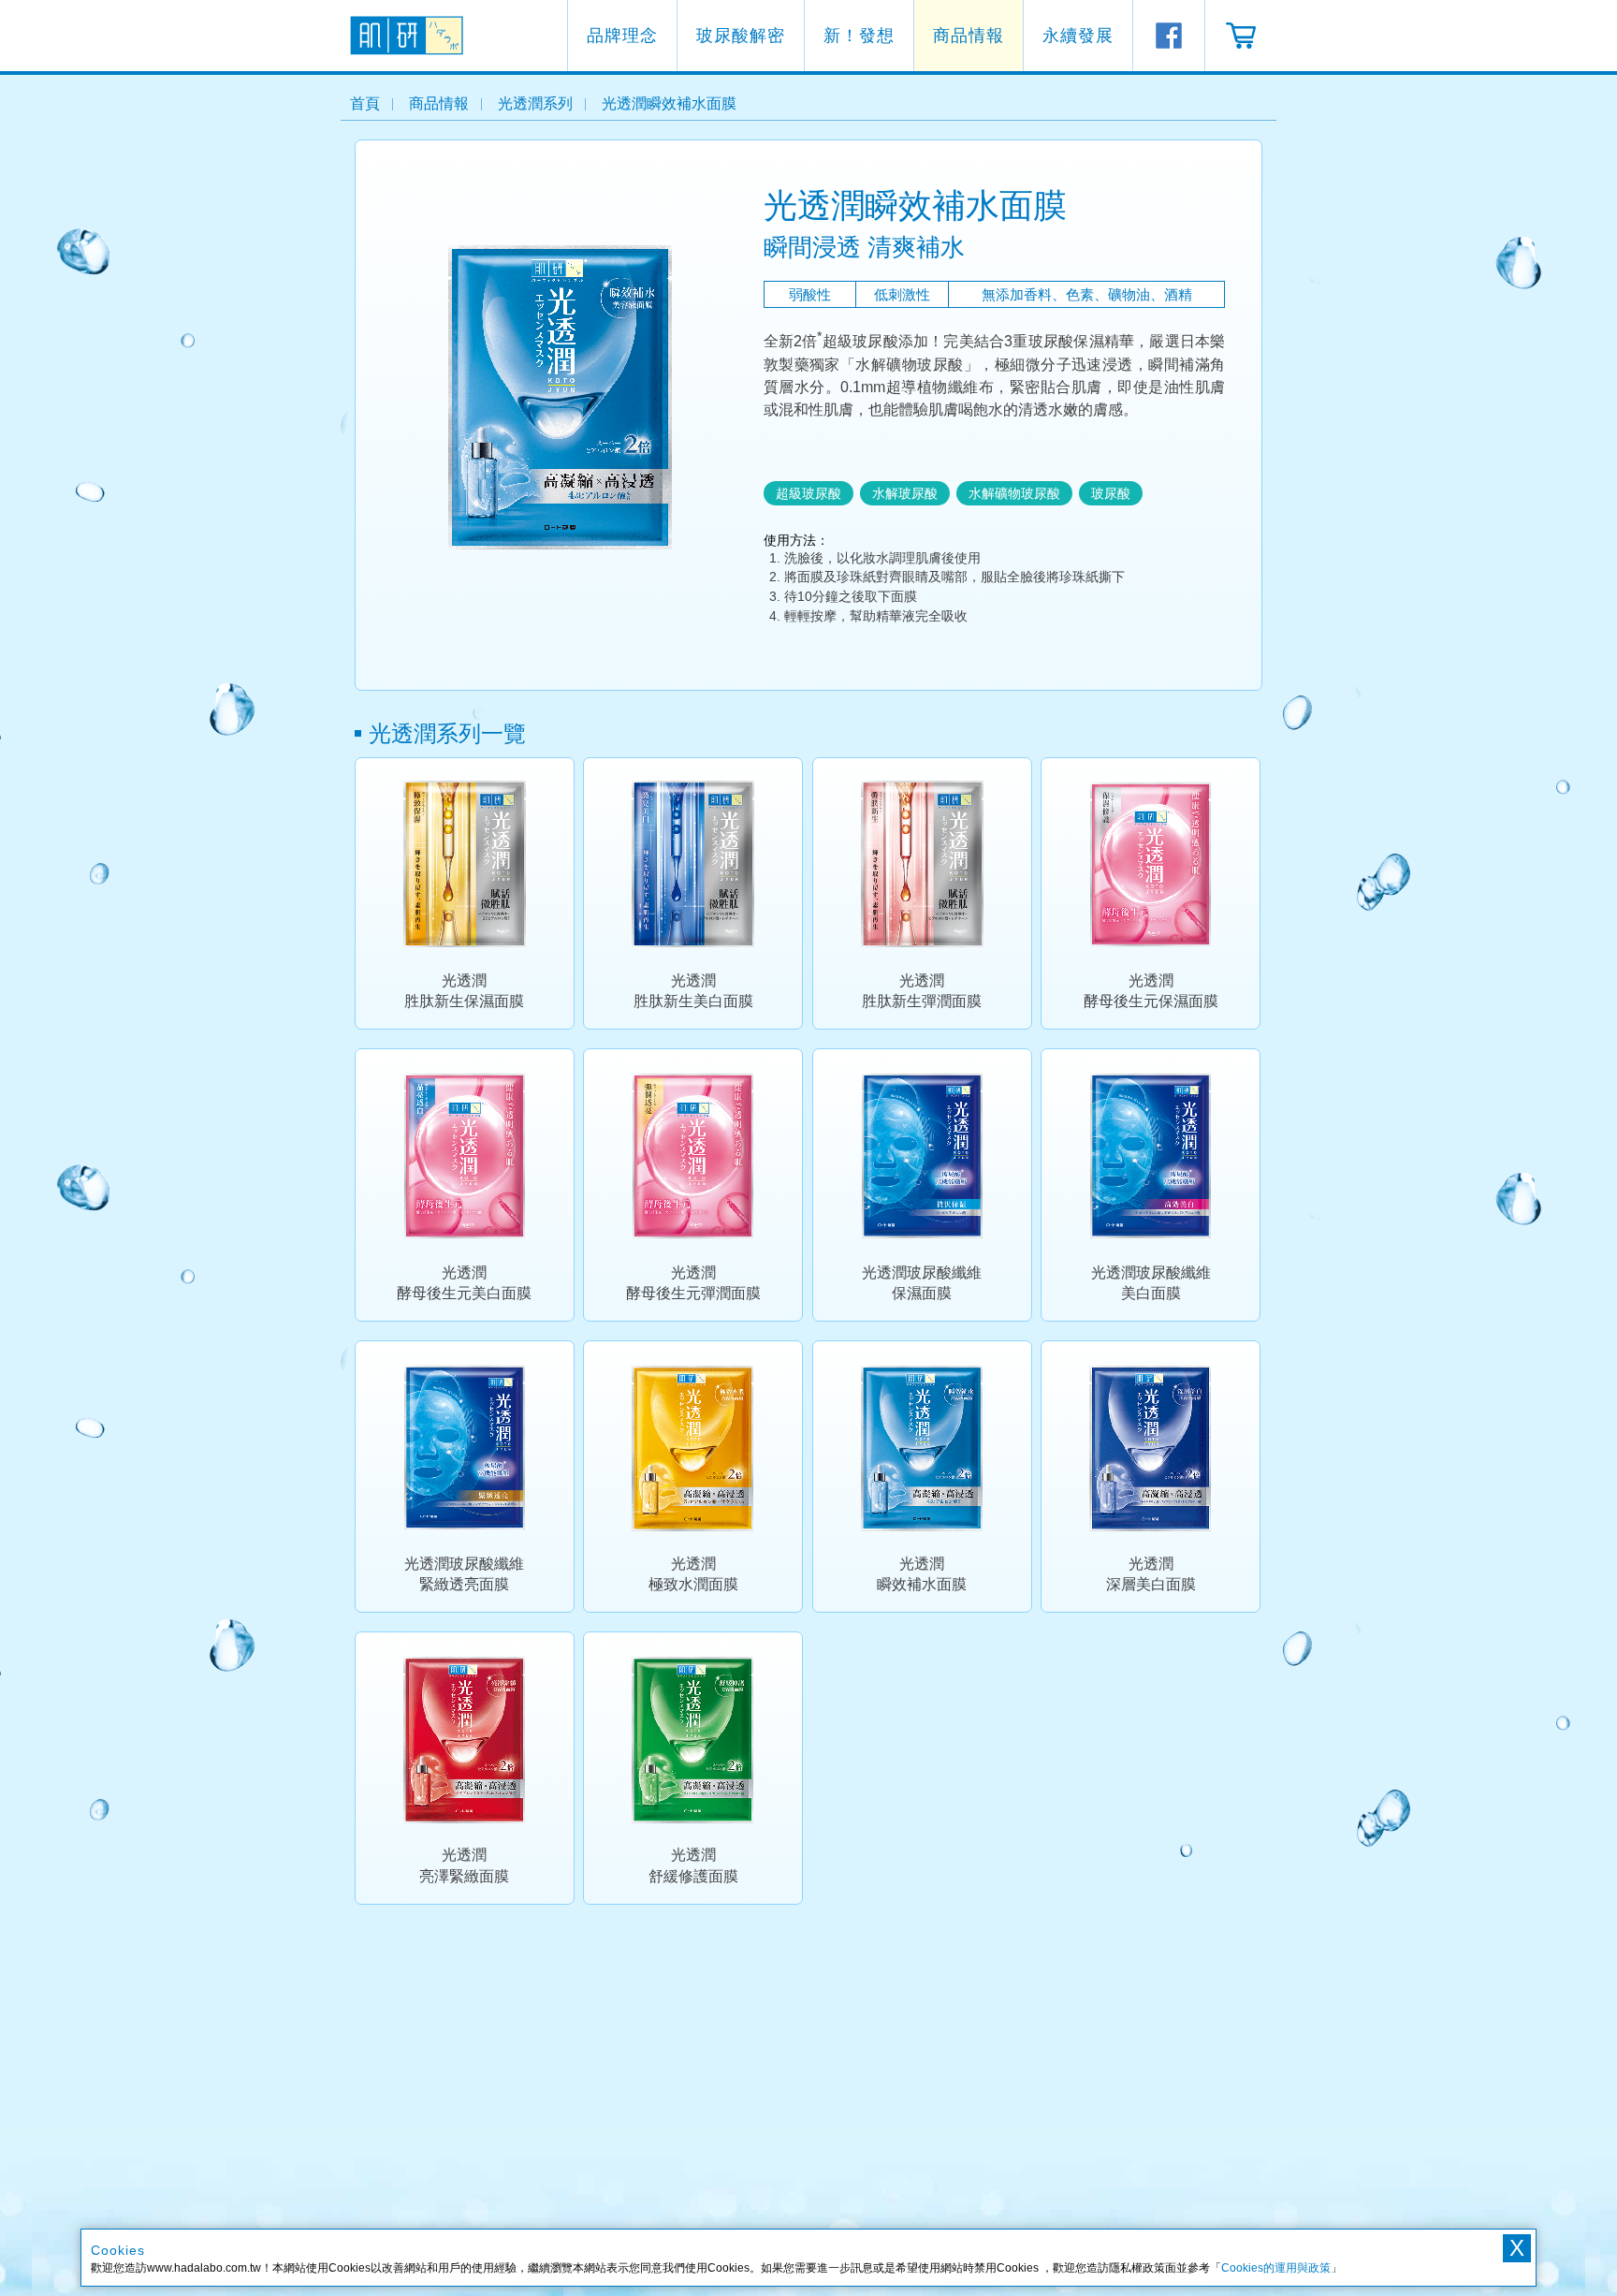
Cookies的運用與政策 (1276, 2268)
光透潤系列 (535, 103)
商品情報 (969, 36)
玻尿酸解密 (741, 36)
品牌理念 (622, 36)
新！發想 (859, 36)
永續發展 (1078, 36)
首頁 (365, 103)
